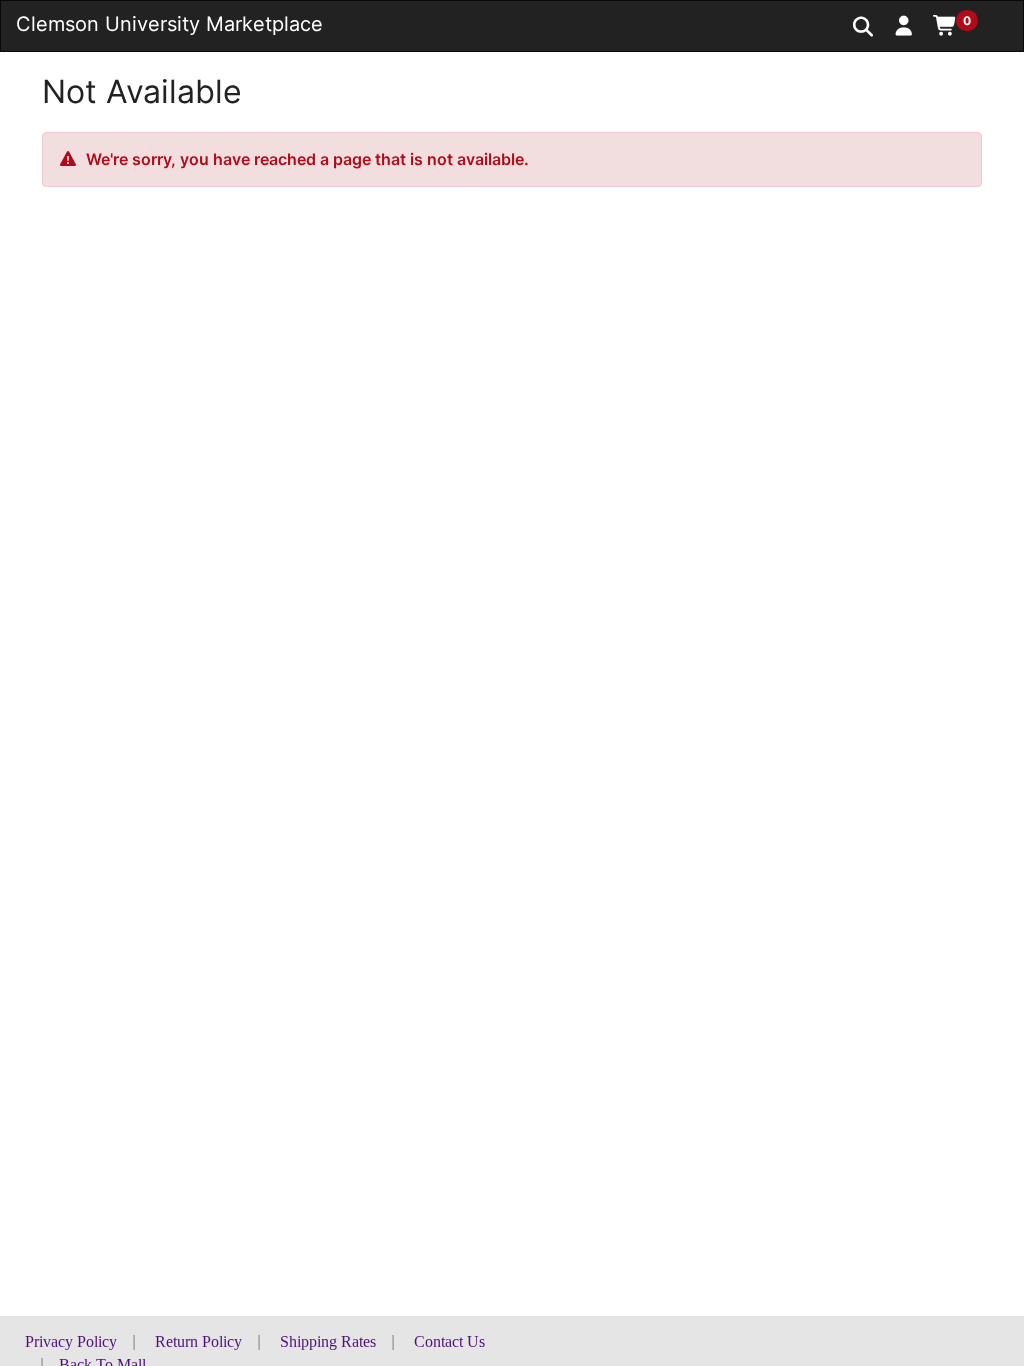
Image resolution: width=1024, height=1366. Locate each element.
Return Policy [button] (198, 1341)
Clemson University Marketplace (169, 24)
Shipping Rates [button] (328, 1341)
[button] (904, 25)
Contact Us (449, 1341)
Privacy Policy (71, 1341)
